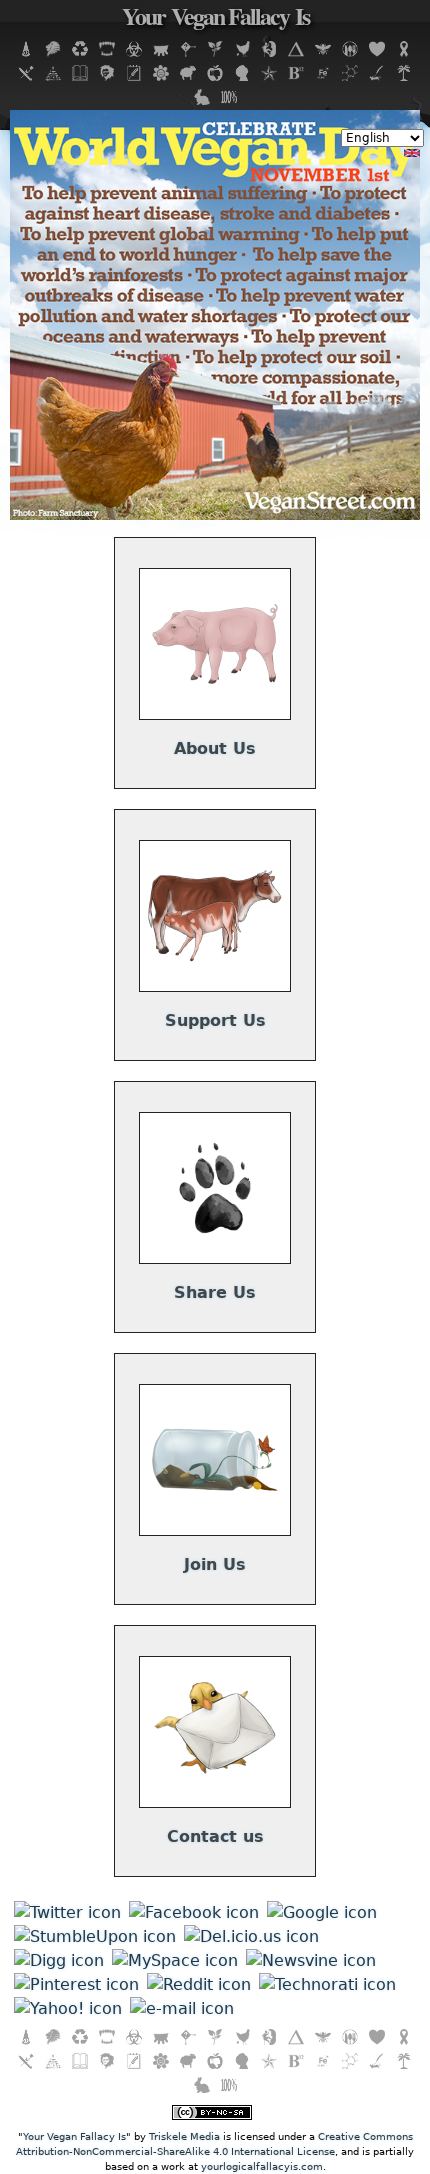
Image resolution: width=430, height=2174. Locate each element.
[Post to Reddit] (199, 1984)
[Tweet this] (67, 1912)
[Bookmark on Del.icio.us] (251, 1936)
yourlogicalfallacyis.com (262, 2166)
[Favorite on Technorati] (327, 1984)
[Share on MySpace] (175, 1960)
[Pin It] (76, 1984)
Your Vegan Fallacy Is (215, 19)
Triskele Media (184, 2136)
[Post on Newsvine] (311, 1960)
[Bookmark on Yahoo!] (68, 2008)
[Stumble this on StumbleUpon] (95, 1936)
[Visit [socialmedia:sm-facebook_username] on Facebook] (194, 1912)
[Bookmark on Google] (322, 1912)
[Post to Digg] (59, 1960)
